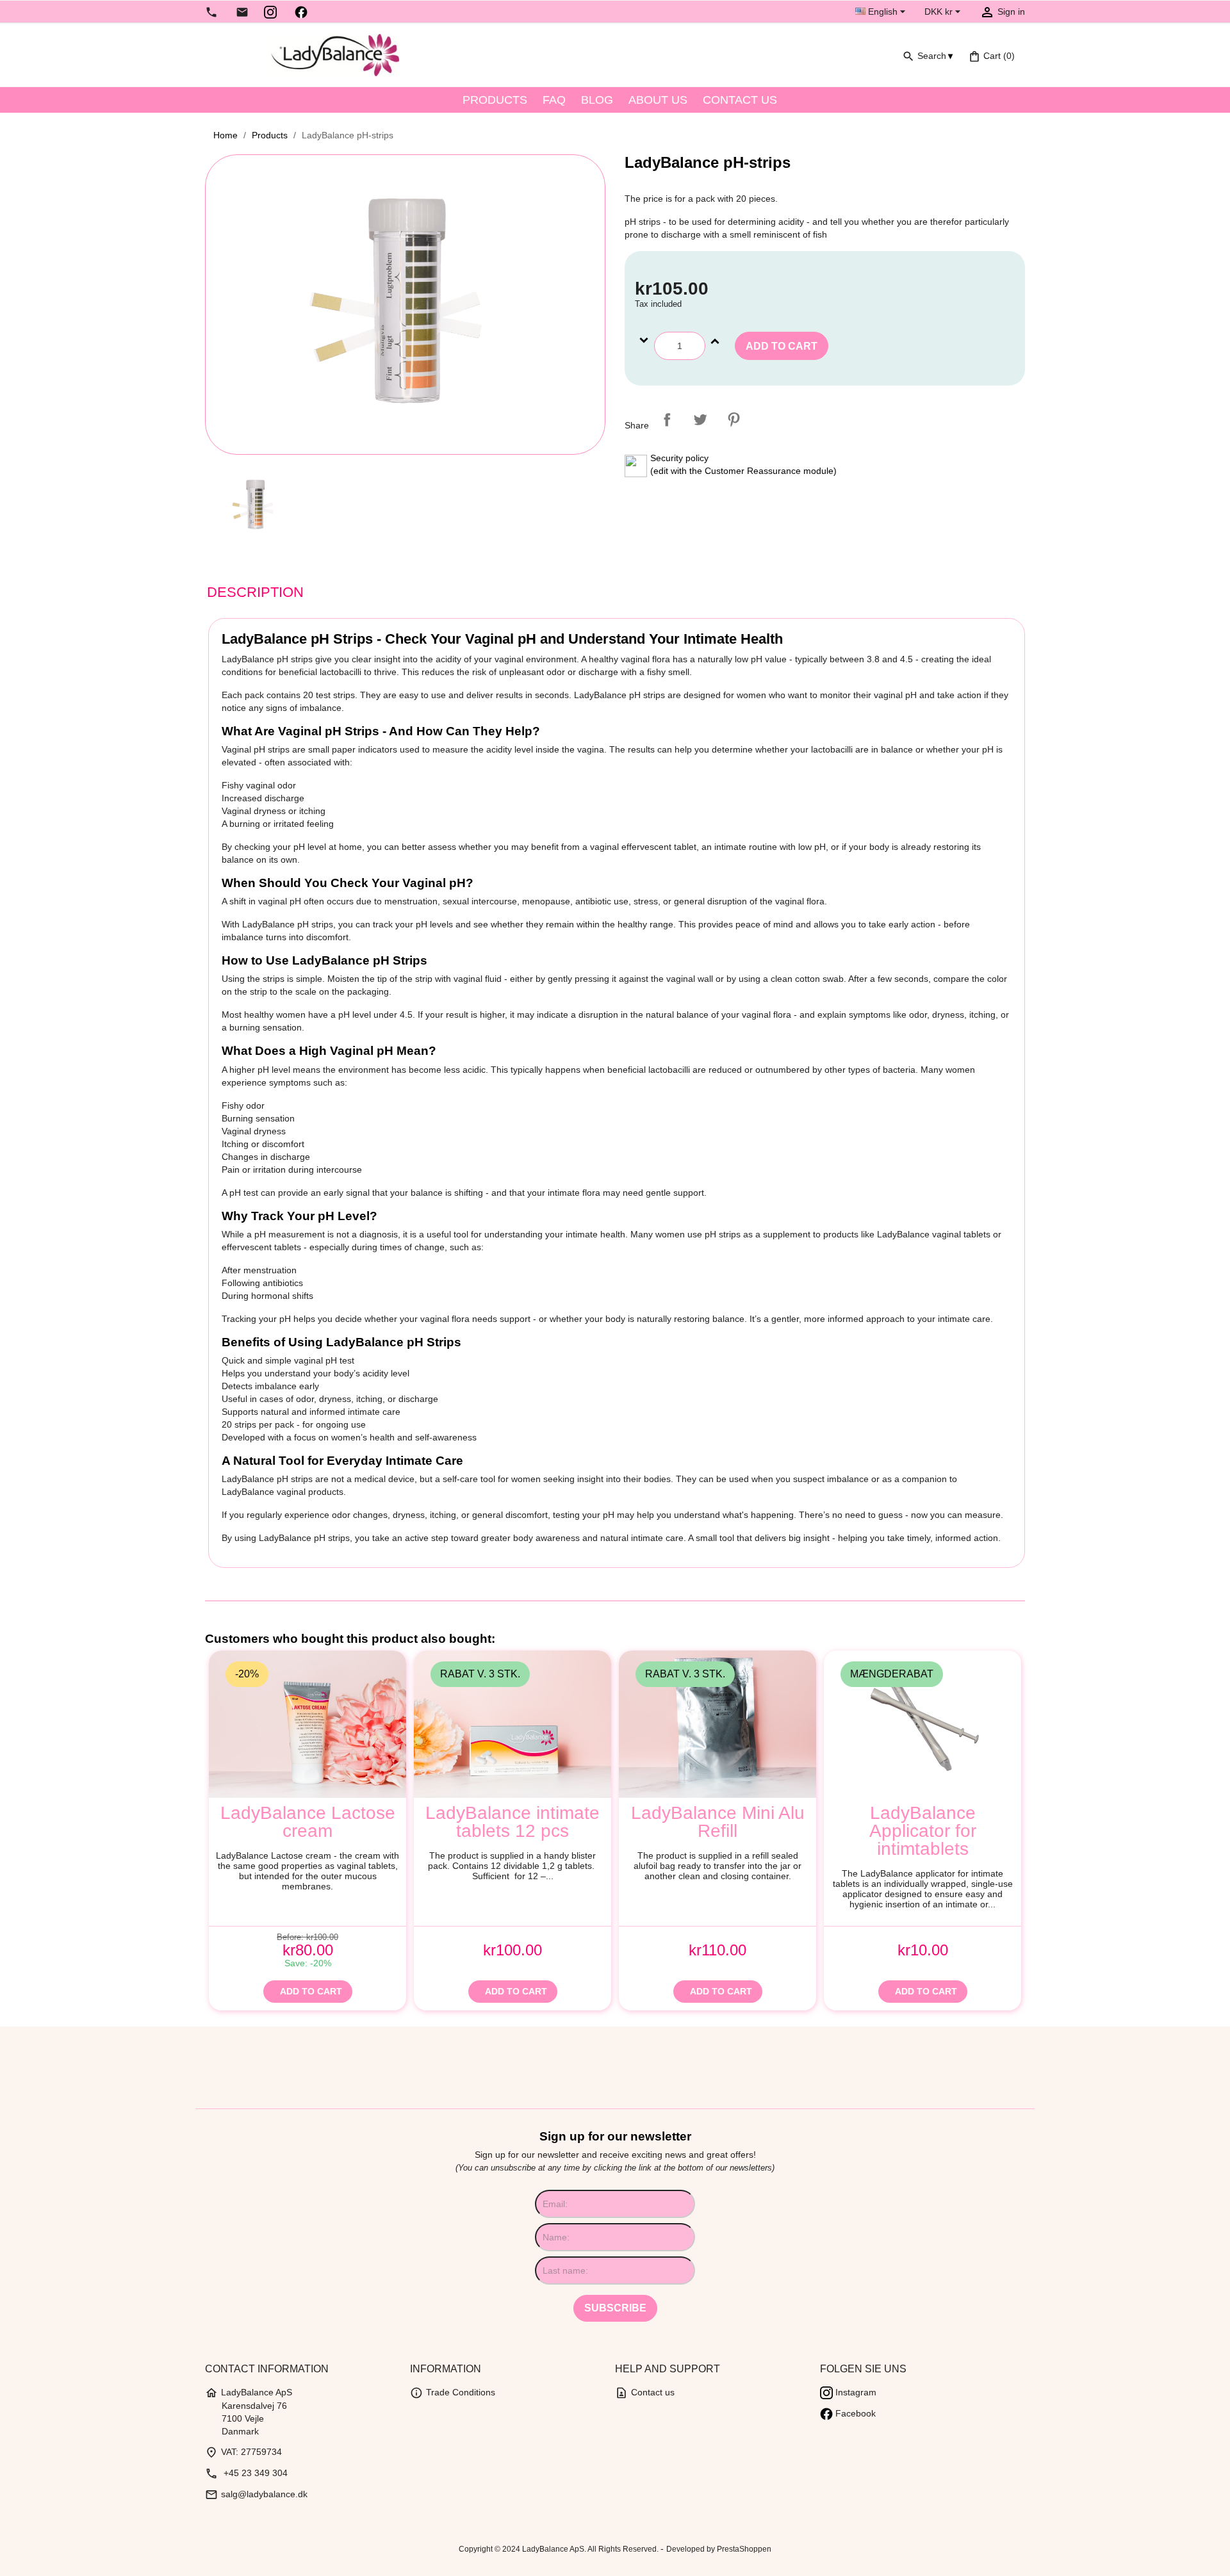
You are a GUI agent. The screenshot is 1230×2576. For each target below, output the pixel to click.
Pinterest (734, 420)
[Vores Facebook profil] (301, 12)
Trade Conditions (453, 2392)
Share (667, 420)
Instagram (855, 2392)
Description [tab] (255, 592)
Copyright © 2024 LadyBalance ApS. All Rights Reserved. (560, 2549)
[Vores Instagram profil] (270, 12)
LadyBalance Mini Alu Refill (718, 1822)
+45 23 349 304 (246, 2473)
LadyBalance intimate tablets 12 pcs (512, 1822)
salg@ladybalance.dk (256, 2494)
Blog (597, 100)
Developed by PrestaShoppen (719, 2549)
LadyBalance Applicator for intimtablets (923, 1831)
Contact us (740, 100)
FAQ (554, 100)
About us (658, 100)
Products (495, 100)
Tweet (700, 420)
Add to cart (782, 346)
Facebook (854, 2413)
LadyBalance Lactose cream (308, 1822)
